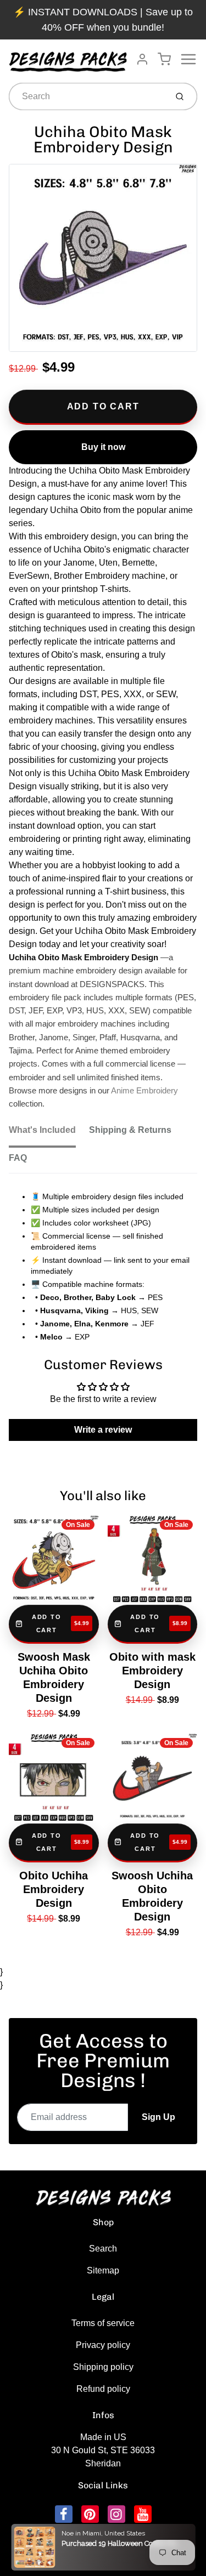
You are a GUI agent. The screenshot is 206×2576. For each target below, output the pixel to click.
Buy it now (103, 447)
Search (103, 2249)
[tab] (49, 1133)
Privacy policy (103, 2345)
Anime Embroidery (144, 1091)
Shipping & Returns (130, 1130)
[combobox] (87, 96)
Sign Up (158, 2117)
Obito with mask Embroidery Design (152, 1671)
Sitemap (103, 2270)
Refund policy (103, 2389)
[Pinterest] (90, 2514)
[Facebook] (64, 2514)
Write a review (103, 1430)
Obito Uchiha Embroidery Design (54, 1889)
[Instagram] (116, 2514)
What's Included (42, 1130)
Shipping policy (103, 2367)
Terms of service (103, 2323)
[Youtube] (143, 2514)
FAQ (18, 1158)
